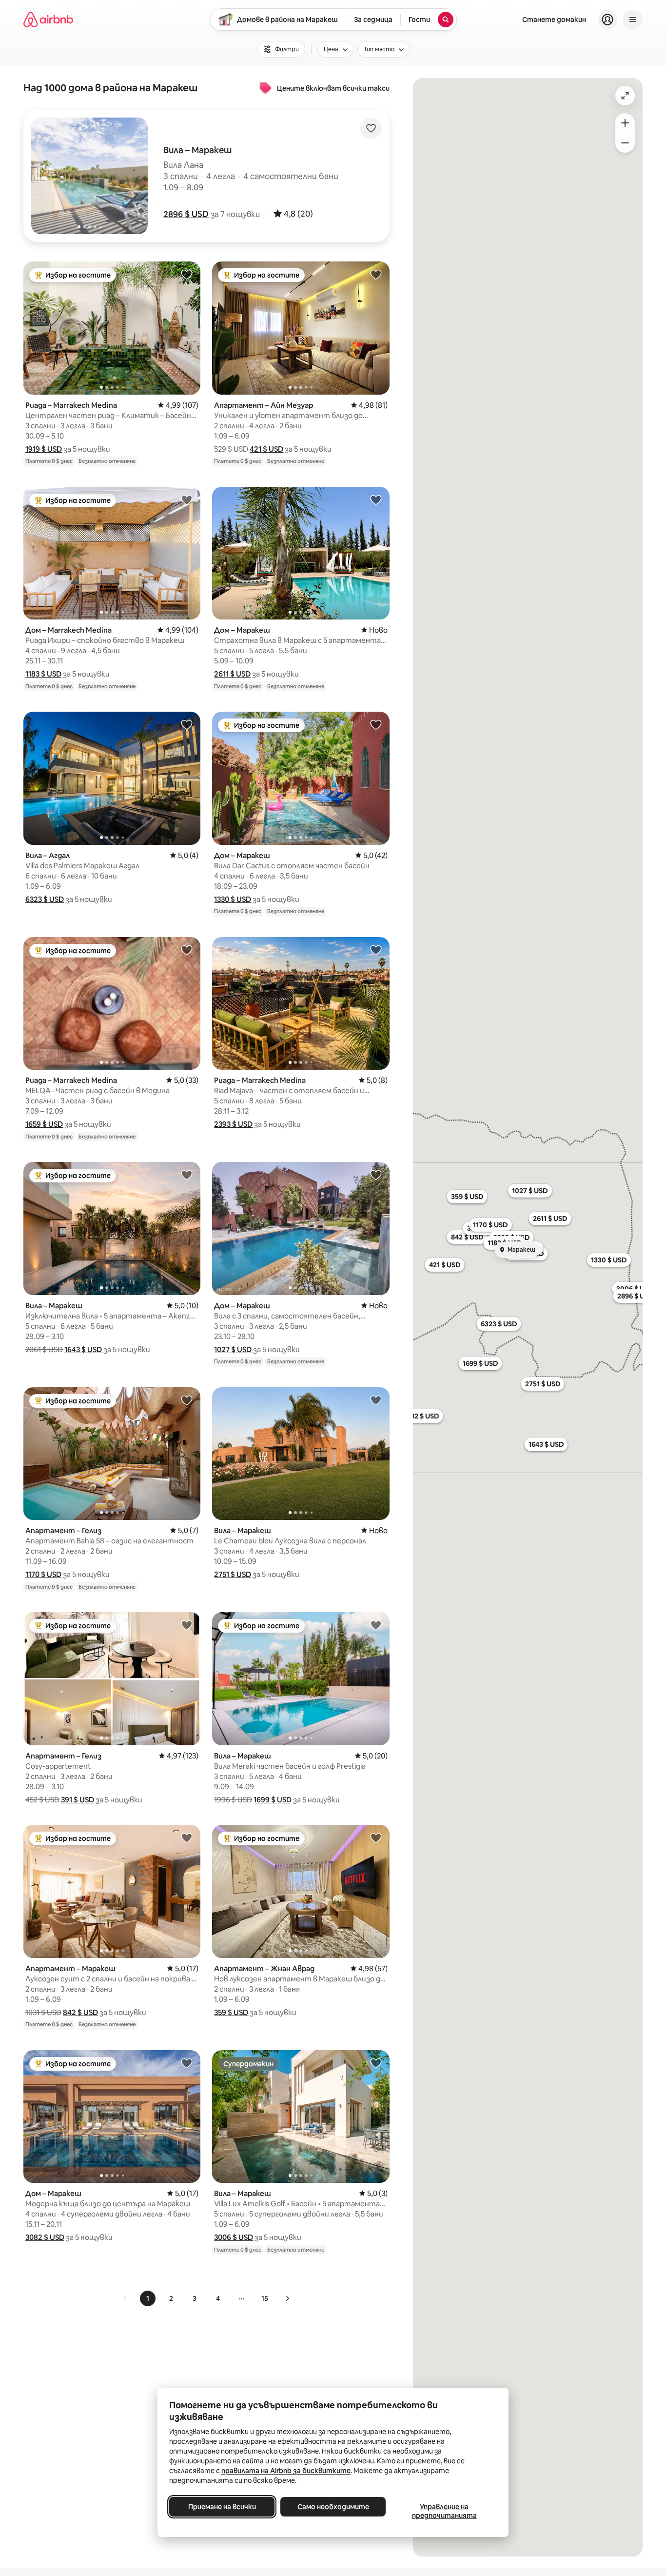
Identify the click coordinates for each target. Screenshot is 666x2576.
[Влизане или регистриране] (607, 20)
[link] (125, 2298)
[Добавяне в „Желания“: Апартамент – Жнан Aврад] (376, 1837)
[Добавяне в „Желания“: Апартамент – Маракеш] (187, 1837)
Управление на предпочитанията (444, 2511)
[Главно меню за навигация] (633, 20)
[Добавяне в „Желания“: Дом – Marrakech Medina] (187, 499)
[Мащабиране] (625, 123)
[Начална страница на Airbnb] (48, 20)
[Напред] (287, 2298)
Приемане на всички (222, 2507)
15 (265, 2298)
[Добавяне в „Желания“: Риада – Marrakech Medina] (187, 274)
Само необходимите (333, 2507)
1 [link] (148, 2298)
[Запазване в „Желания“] (371, 128)
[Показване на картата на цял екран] (625, 96)
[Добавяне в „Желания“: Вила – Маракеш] (187, 1175)
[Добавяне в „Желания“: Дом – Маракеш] (376, 499)
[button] (186, 214)
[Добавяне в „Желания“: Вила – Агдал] (187, 724)
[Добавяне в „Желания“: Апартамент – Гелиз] (187, 1400)
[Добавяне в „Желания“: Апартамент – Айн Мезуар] (376, 274)
